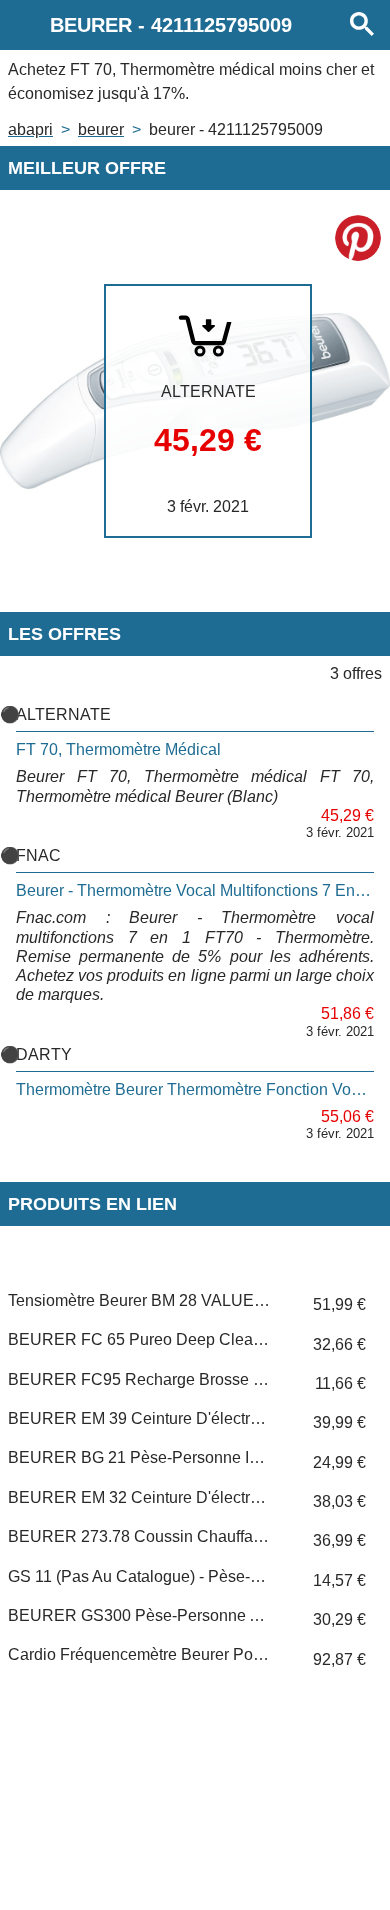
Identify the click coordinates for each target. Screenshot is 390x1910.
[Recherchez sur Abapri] (362, 25)
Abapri (30, 129)
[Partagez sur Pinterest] (358, 238)
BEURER (101, 129)
